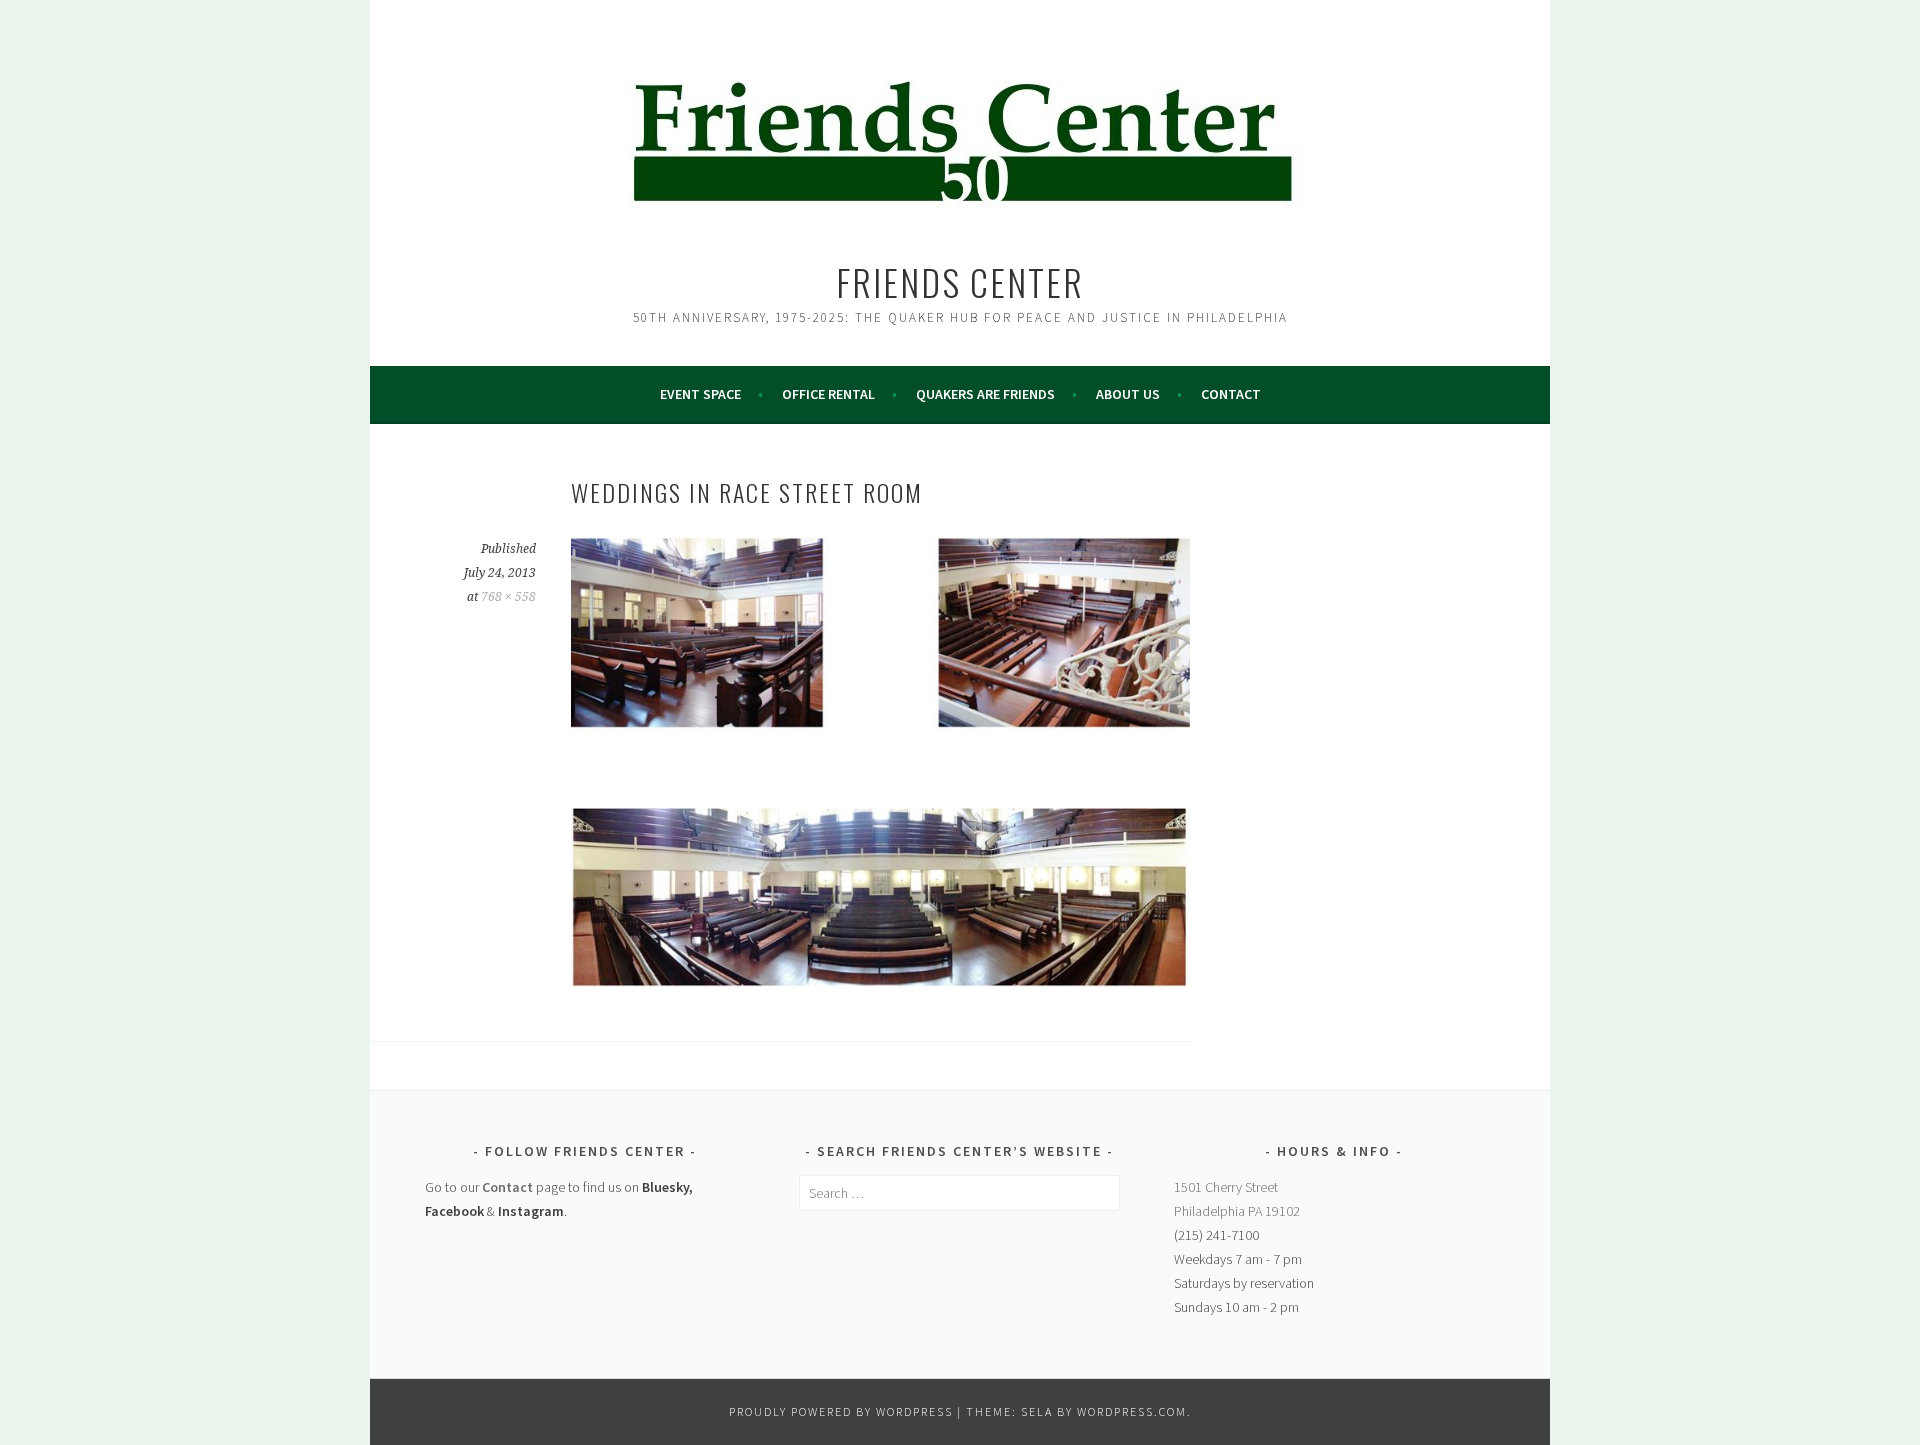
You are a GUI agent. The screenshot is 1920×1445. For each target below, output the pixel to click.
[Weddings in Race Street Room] (880, 981)
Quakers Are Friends (985, 394)
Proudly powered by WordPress (841, 1411)
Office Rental (828, 394)
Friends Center (960, 281)
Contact (1231, 394)
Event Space (700, 394)
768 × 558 (508, 597)
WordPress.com (1132, 1411)
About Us (1128, 394)
